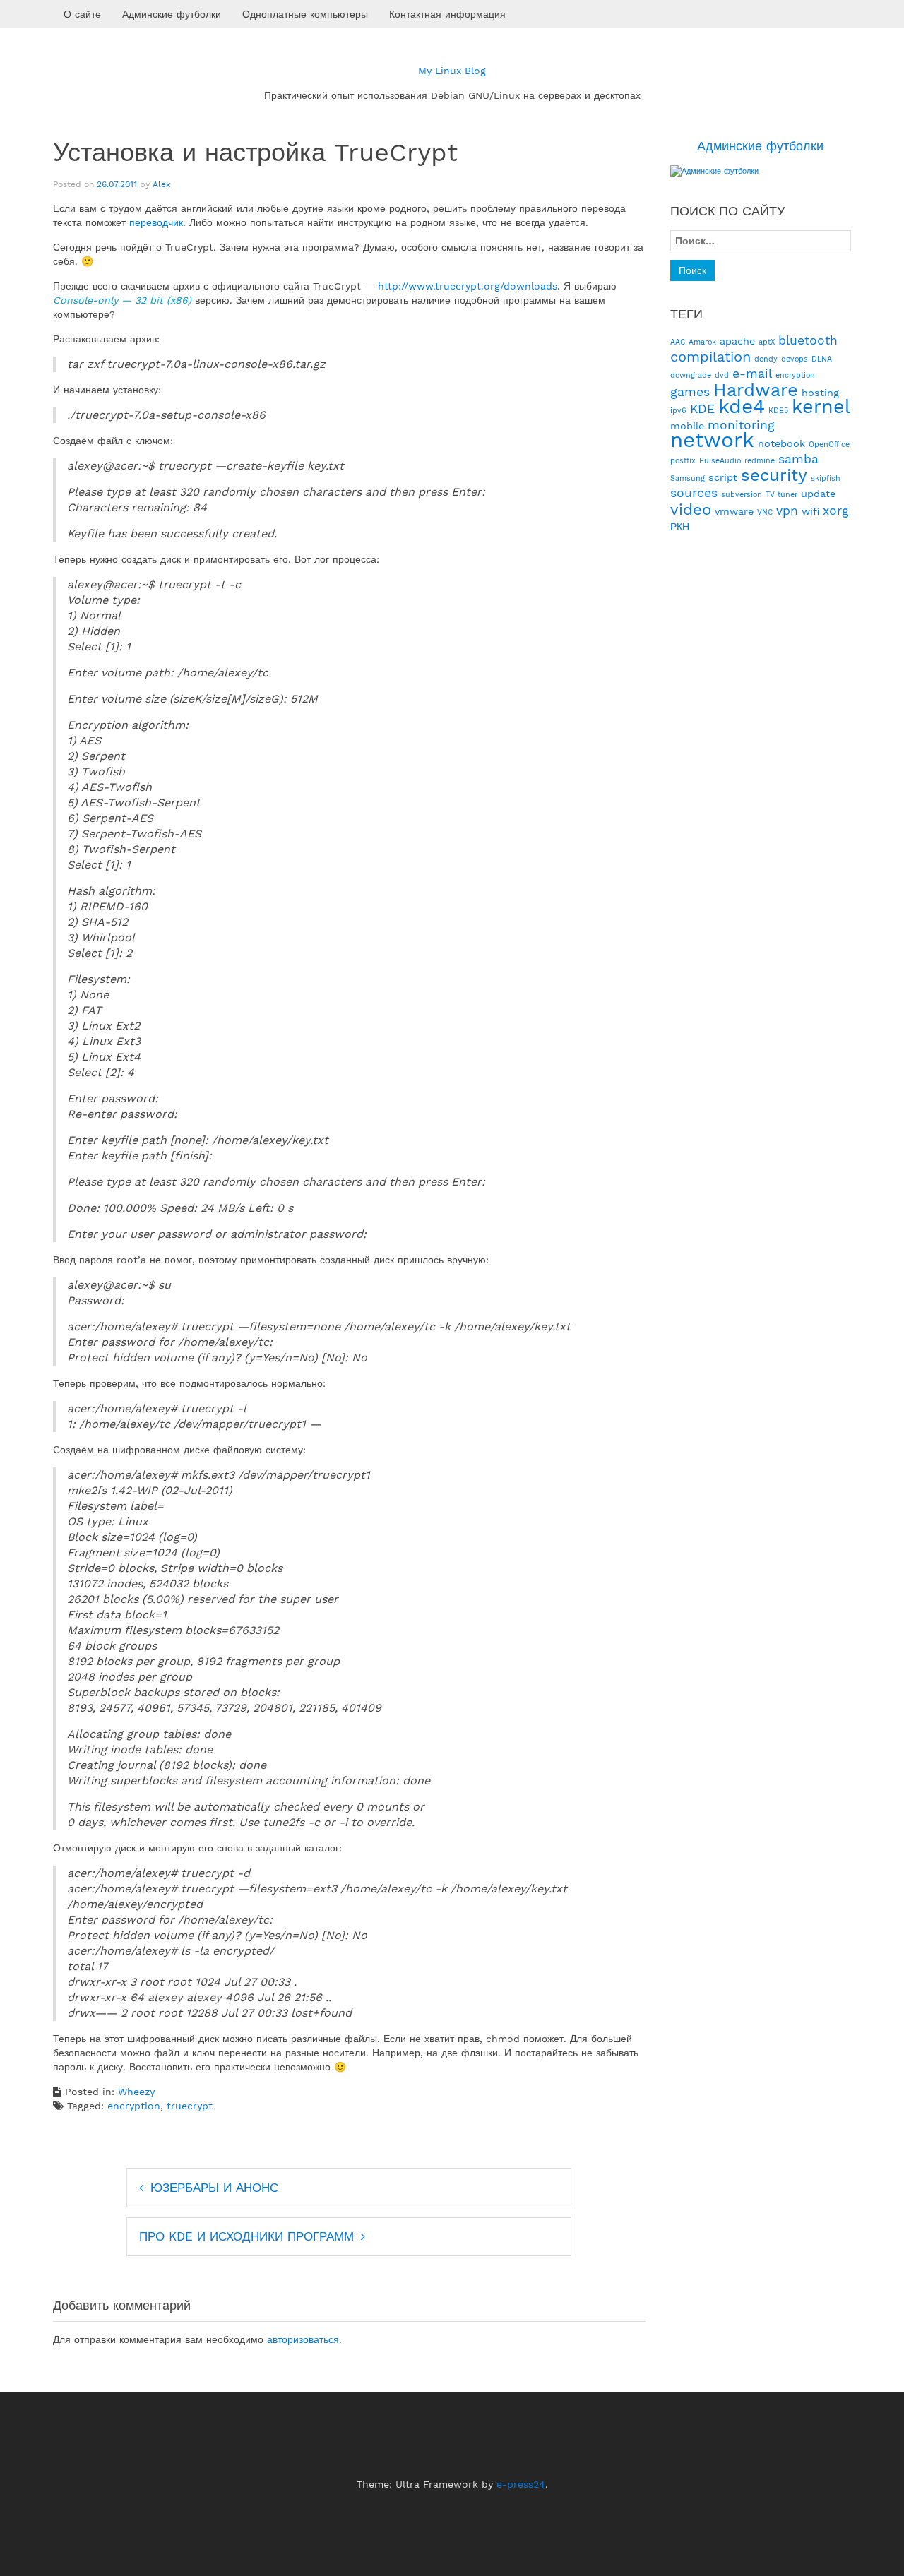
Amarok (702, 342)
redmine (760, 461)
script (723, 477)
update (818, 494)
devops (795, 359)
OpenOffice (829, 445)
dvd (722, 375)
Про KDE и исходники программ (246, 2236)
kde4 (742, 406)
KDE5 (778, 411)
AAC (678, 342)
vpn (787, 511)
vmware (734, 511)
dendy (766, 359)
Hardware (756, 390)
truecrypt (190, 2106)
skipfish (826, 478)
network (712, 440)
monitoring (741, 425)
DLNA (822, 359)
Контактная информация (447, 14)
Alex (161, 184)
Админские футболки (172, 14)
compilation (710, 357)
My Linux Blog (452, 71)
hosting (820, 393)
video (691, 509)
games (690, 392)
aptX (767, 342)
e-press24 (521, 2484)
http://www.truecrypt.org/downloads (468, 286)
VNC (765, 512)
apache (737, 341)
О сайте (82, 14)
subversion (742, 495)
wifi (810, 511)
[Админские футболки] (714, 171)
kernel (821, 407)
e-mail (752, 374)
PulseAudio (720, 461)
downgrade (691, 375)
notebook (781, 443)
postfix (683, 461)
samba (798, 459)
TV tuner (781, 495)
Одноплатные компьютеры (305, 14)
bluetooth (808, 340)
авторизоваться (303, 2339)
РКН (680, 527)
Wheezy (136, 2092)
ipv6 (678, 411)
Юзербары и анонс (214, 2188)
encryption (134, 2106)
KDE (702, 409)
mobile (687, 426)
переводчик (156, 222)
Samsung (688, 478)
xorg (836, 511)
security (774, 475)
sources (694, 493)
